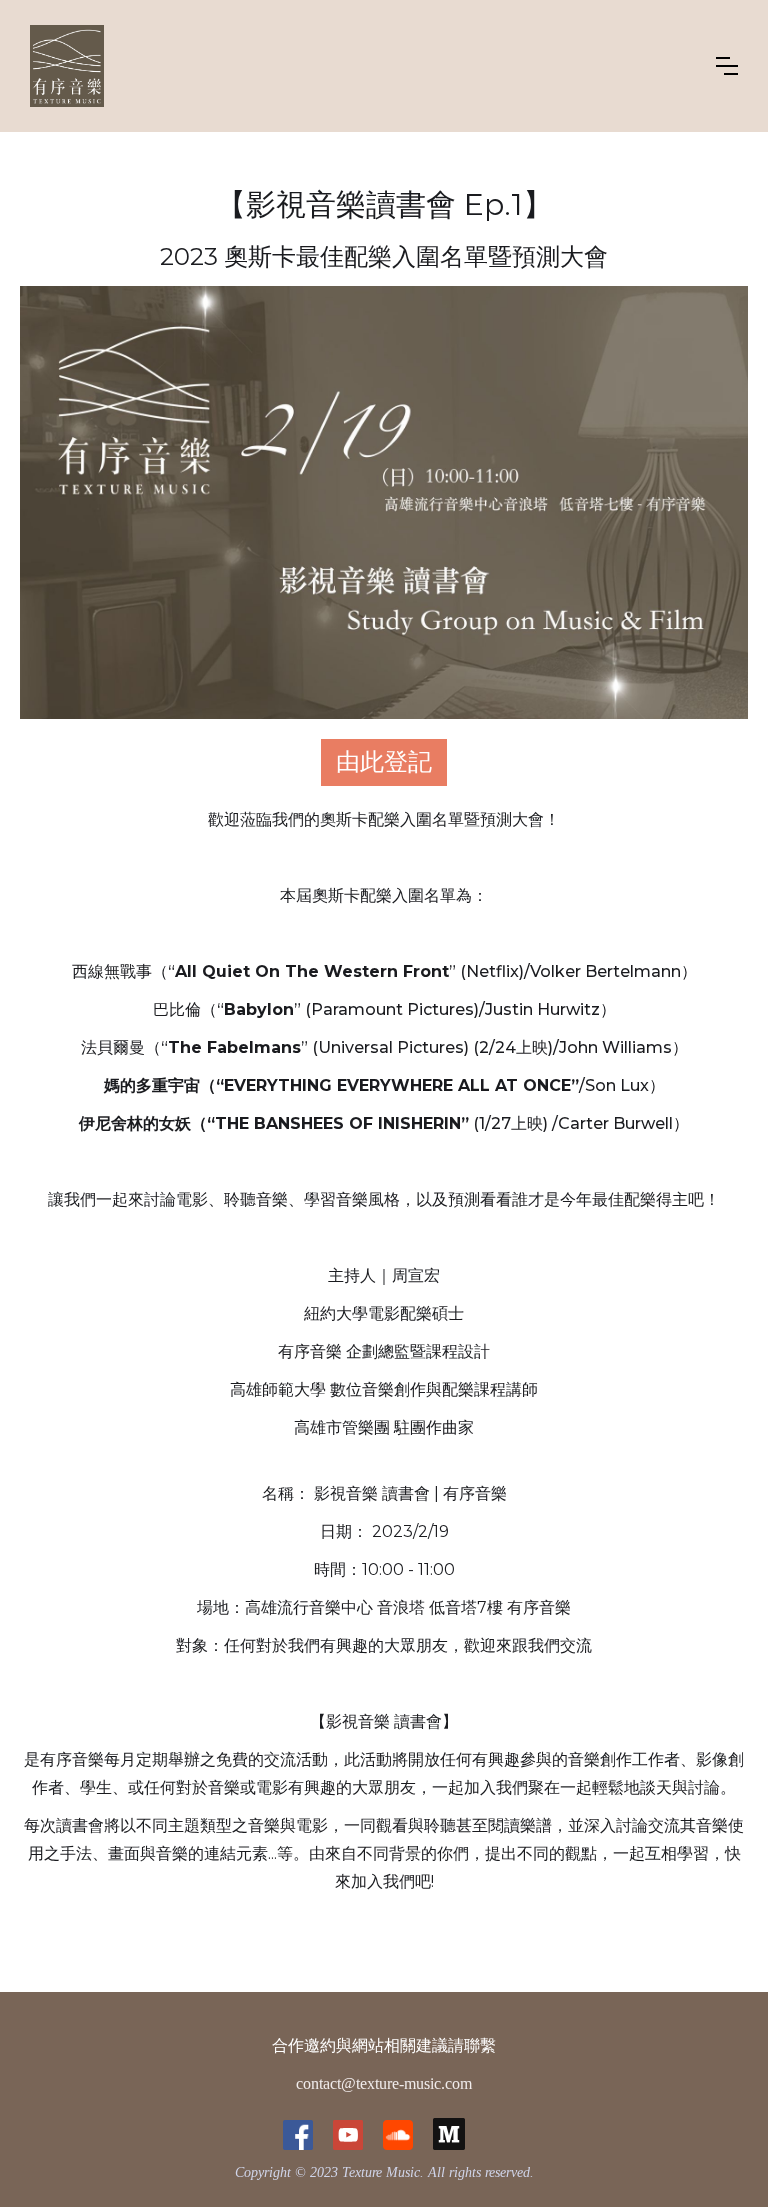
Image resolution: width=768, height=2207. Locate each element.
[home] (67, 66)
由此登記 (384, 762)
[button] (727, 66)
